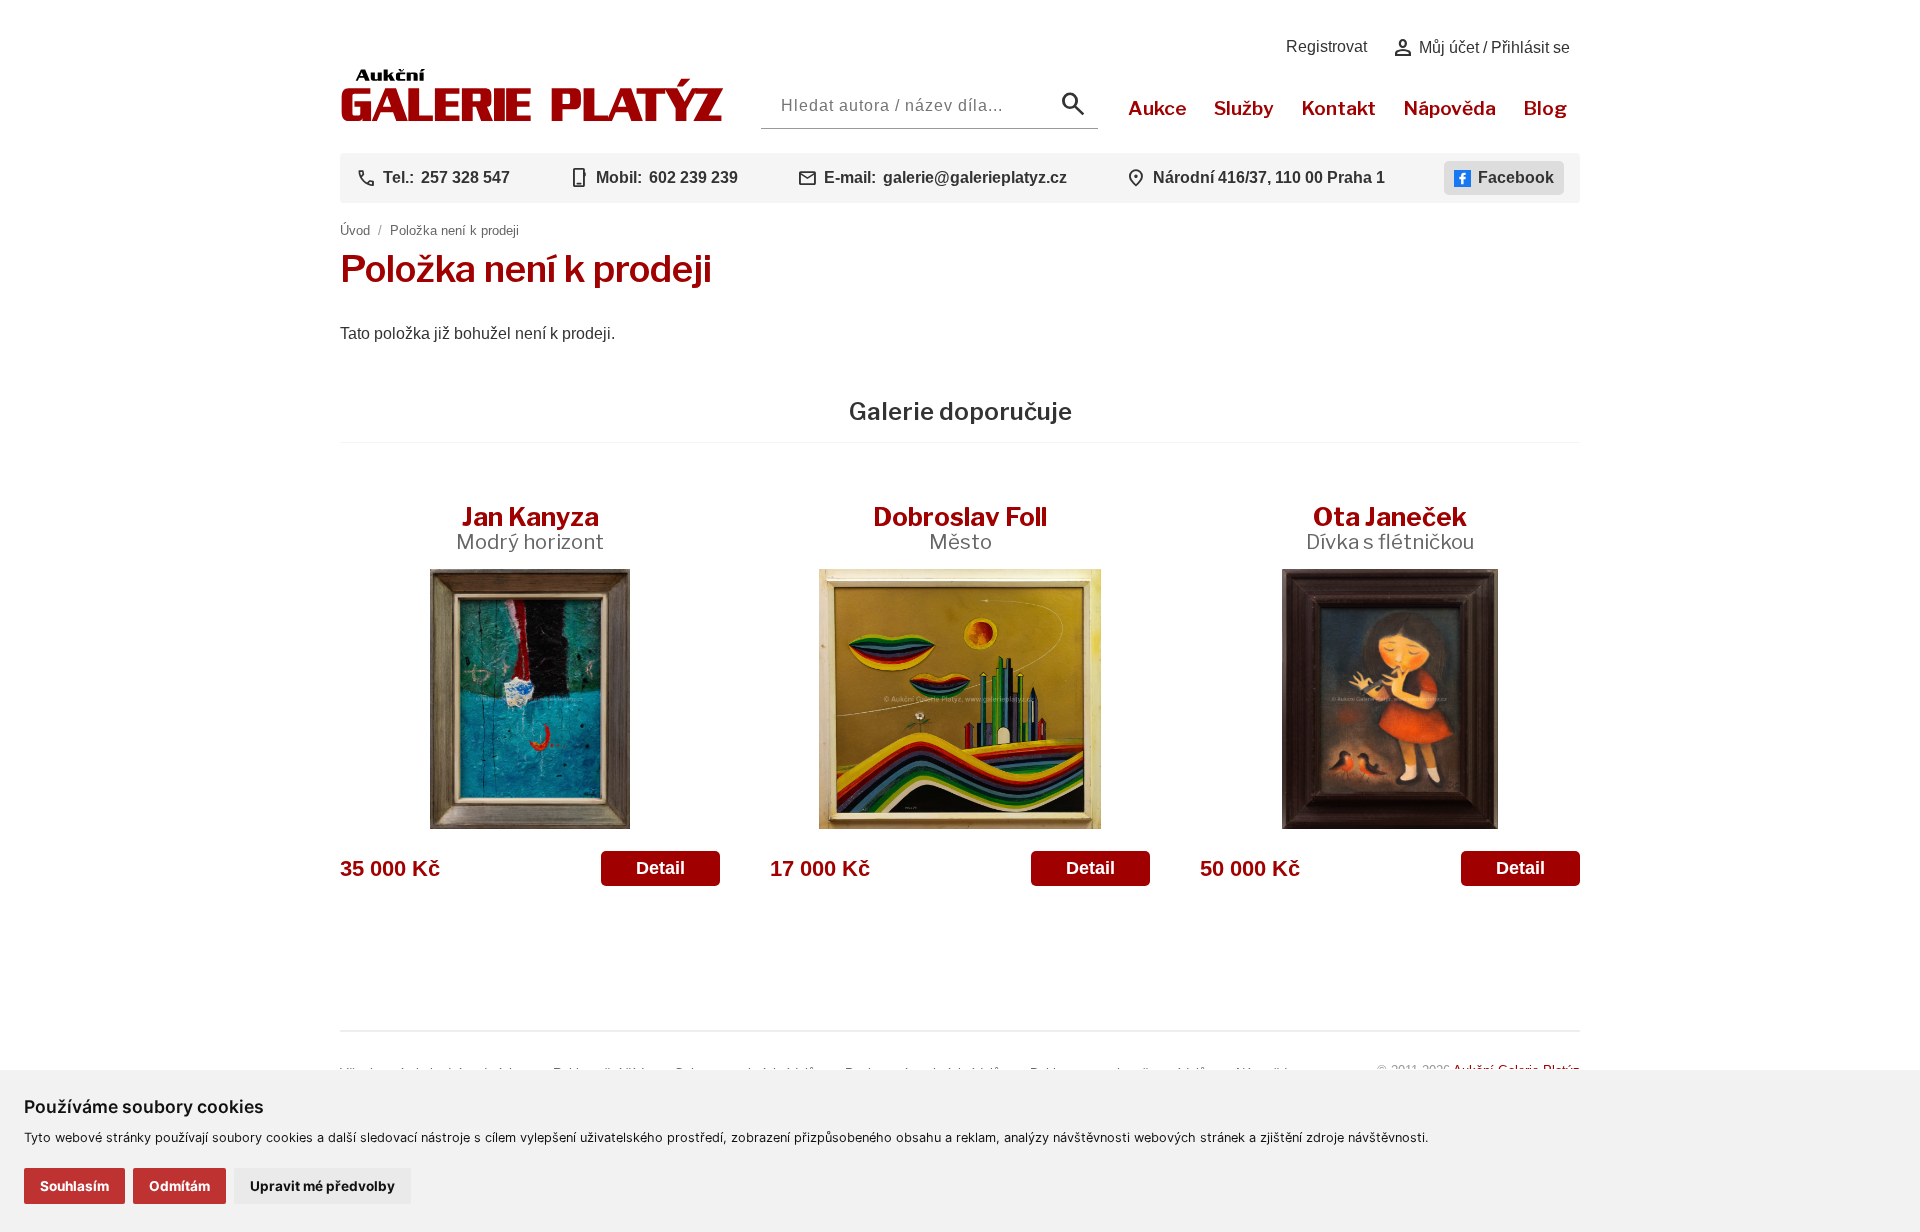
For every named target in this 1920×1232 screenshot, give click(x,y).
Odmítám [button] (179, 1186)
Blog (1545, 108)
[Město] (960, 699)
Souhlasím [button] (74, 1186)
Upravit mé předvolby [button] (322, 1186)
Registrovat (1326, 46)
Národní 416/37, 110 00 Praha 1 (1269, 177)
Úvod (355, 230)
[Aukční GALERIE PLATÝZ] (532, 116)
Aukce (1157, 108)
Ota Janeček (1390, 527)
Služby (1244, 108)
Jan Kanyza (530, 527)
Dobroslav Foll (960, 527)
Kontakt (1338, 108)
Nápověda (1449, 108)
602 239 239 (693, 177)
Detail (660, 868)
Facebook (1516, 177)
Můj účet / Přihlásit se (1480, 48)
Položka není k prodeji (454, 230)
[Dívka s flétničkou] (1390, 699)
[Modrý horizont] (530, 699)
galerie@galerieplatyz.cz (975, 177)
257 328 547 (465, 177)
